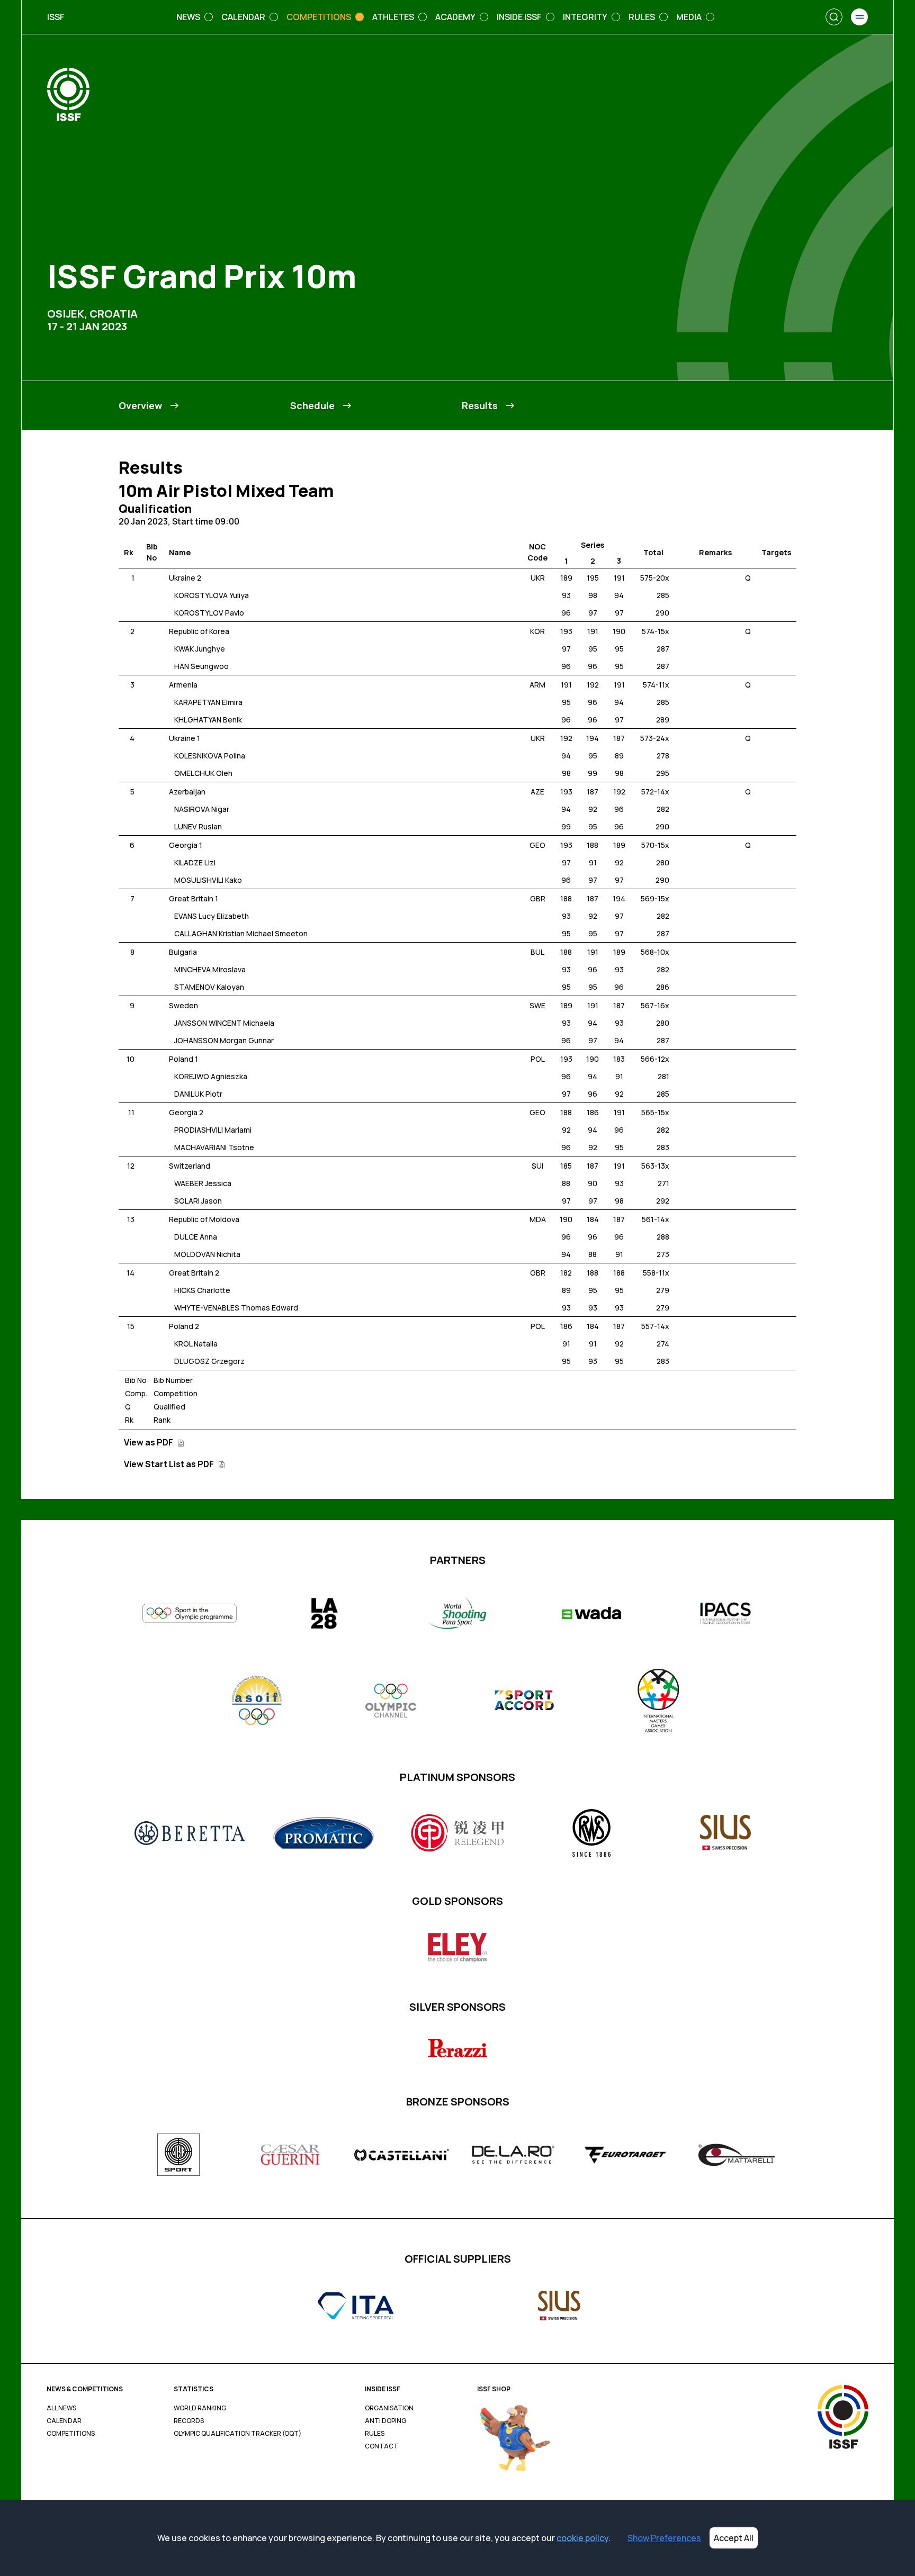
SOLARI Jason (198, 1201)
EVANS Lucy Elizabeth (212, 916)
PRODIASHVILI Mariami (213, 1130)
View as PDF (149, 1442)
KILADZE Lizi (195, 862)
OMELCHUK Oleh (203, 773)
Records (189, 2421)
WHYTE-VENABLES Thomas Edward (236, 1308)
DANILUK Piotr (198, 1094)
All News (61, 2408)
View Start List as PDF (170, 1464)
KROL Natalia (196, 1344)
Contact (382, 2446)
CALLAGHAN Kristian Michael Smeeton (241, 933)
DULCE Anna (196, 1237)
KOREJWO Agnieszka (211, 1076)
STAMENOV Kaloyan (209, 987)
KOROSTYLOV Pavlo (209, 613)
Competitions (71, 2434)
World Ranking (200, 2408)
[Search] (834, 17)
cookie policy (582, 2538)
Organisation (389, 2408)
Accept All (734, 2538)
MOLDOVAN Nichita (207, 1254)
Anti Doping (385, 2421)
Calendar (64, 2421)
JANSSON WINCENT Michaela (224, 1023)
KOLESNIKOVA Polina (210, 756)
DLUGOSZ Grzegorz (209, 1361)
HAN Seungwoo (201, 666)
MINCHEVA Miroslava (210, 969)
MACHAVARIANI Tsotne (214, 1147)
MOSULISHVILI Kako (208, 880)
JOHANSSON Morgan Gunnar (224, 1040)
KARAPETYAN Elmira (208, 702)
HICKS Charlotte (202, 1290)
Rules (375, 2434)
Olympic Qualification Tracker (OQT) (237, 2434)
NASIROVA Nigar (202, 809)
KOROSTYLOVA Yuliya (212, 595)
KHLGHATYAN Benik (208, 720)
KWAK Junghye (200, 649)
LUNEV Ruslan (198, 826)
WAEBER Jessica (203, 1183)
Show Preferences (664, 2538)
